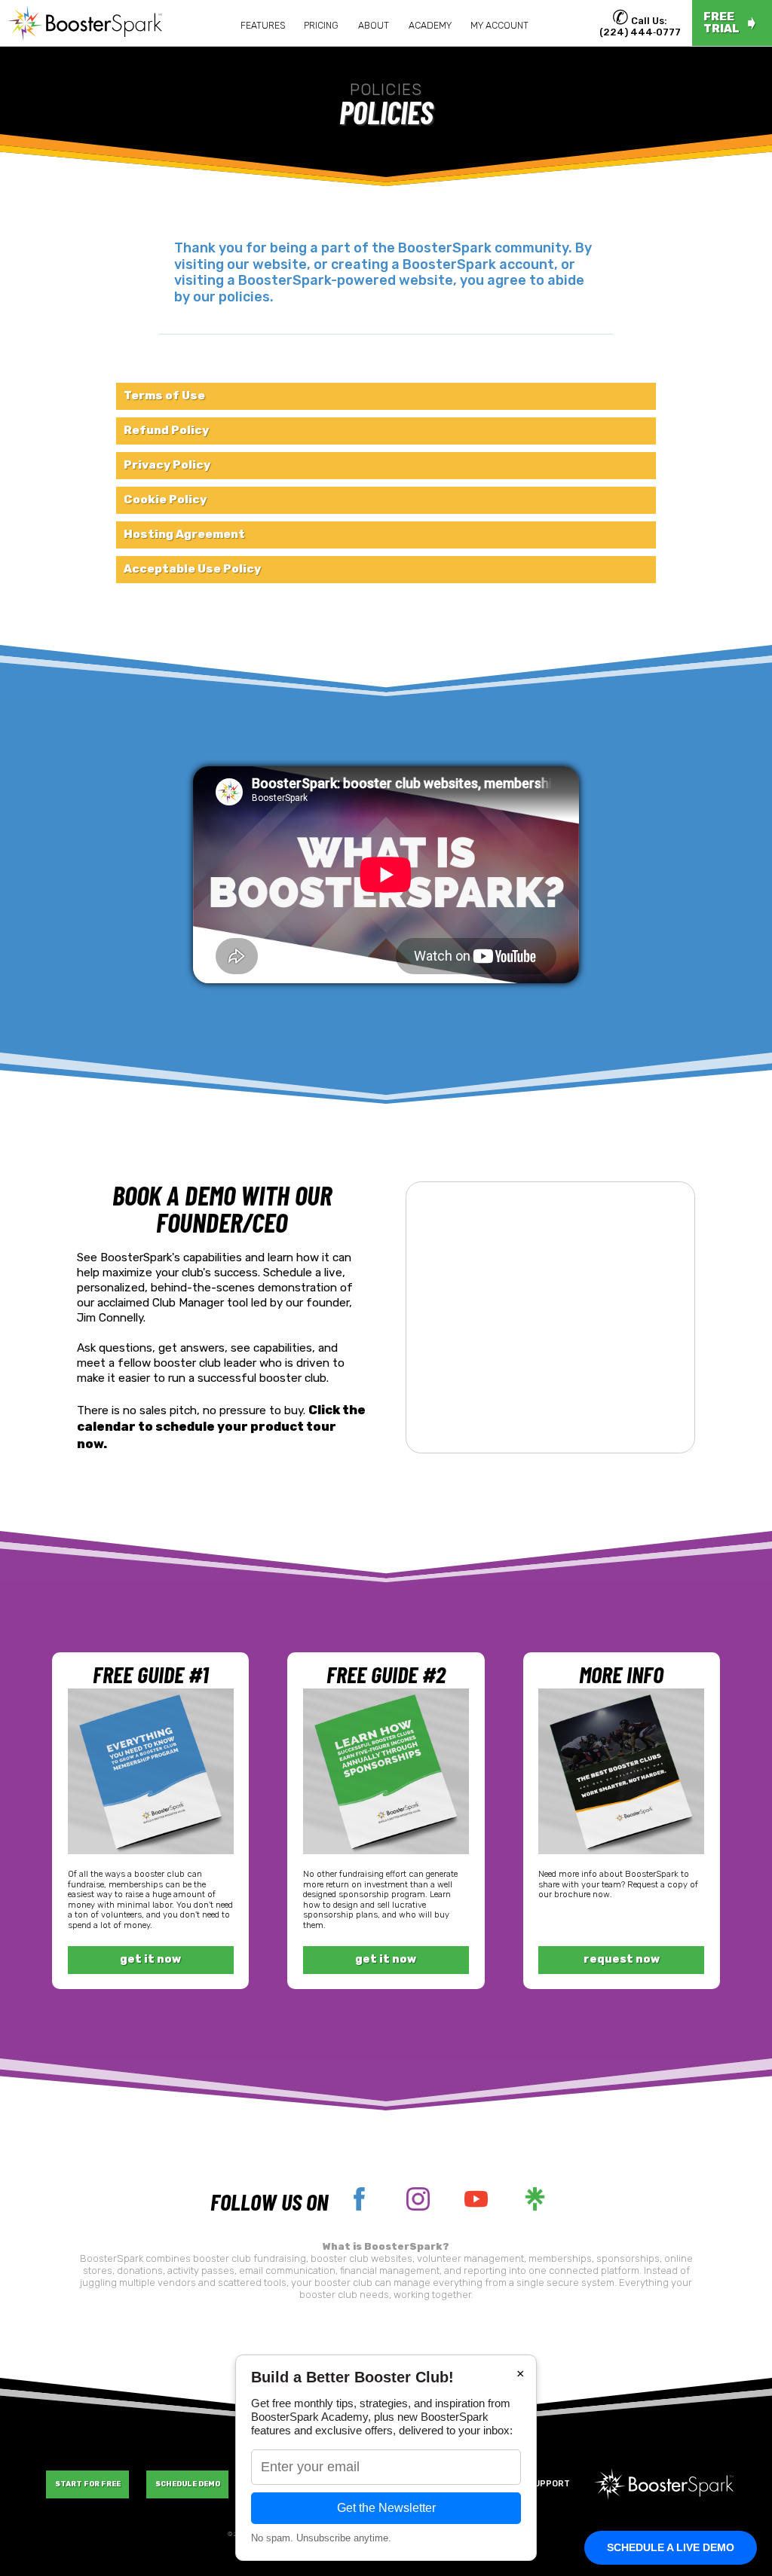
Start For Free (88, 2484)
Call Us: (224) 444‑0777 (640, 26)
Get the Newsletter (386, 2508)
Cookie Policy (165, 500)
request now (622, 1959)
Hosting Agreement (184, 534)
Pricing (321, 26)
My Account (499, 26)
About (374, 26)
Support (549, 2483)
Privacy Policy (167, 465)
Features (263, 26)
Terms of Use (164, 396)
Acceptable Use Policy (192, 569)
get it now (150, 1959)
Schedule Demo (188, 2484)
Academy (430, 26)
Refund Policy (166, 430)
